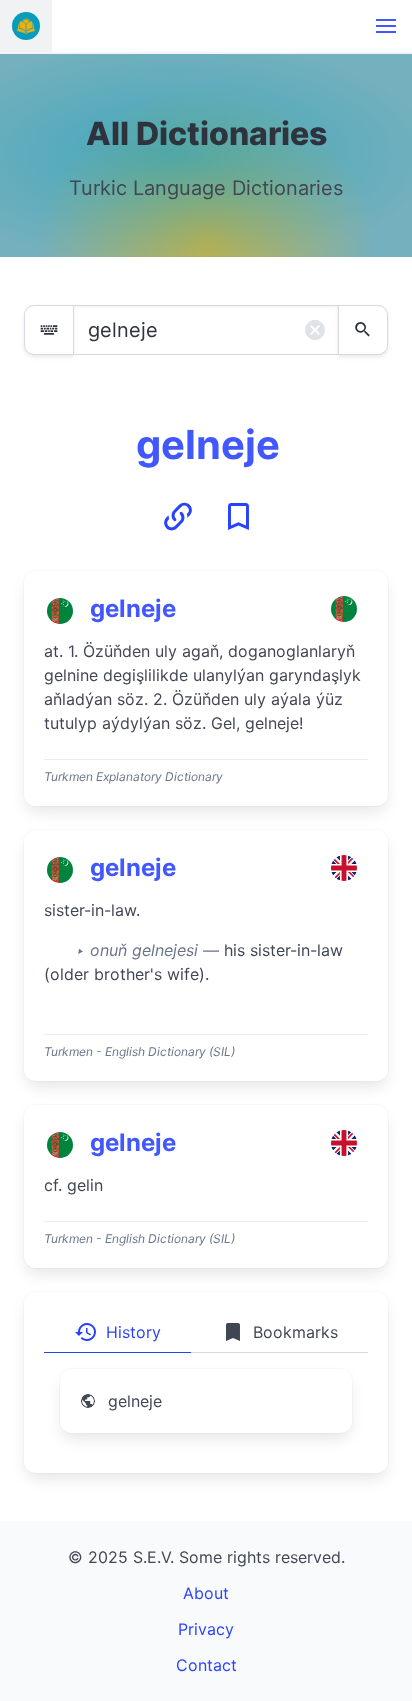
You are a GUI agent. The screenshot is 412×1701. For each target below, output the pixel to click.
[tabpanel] (206, 1413)
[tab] (117, 1332)
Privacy (206, 1629)
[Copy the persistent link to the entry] (178, 517)
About (206, 1593)
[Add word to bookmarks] (238, 517)
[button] (386, 26)
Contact (206, 1665)
